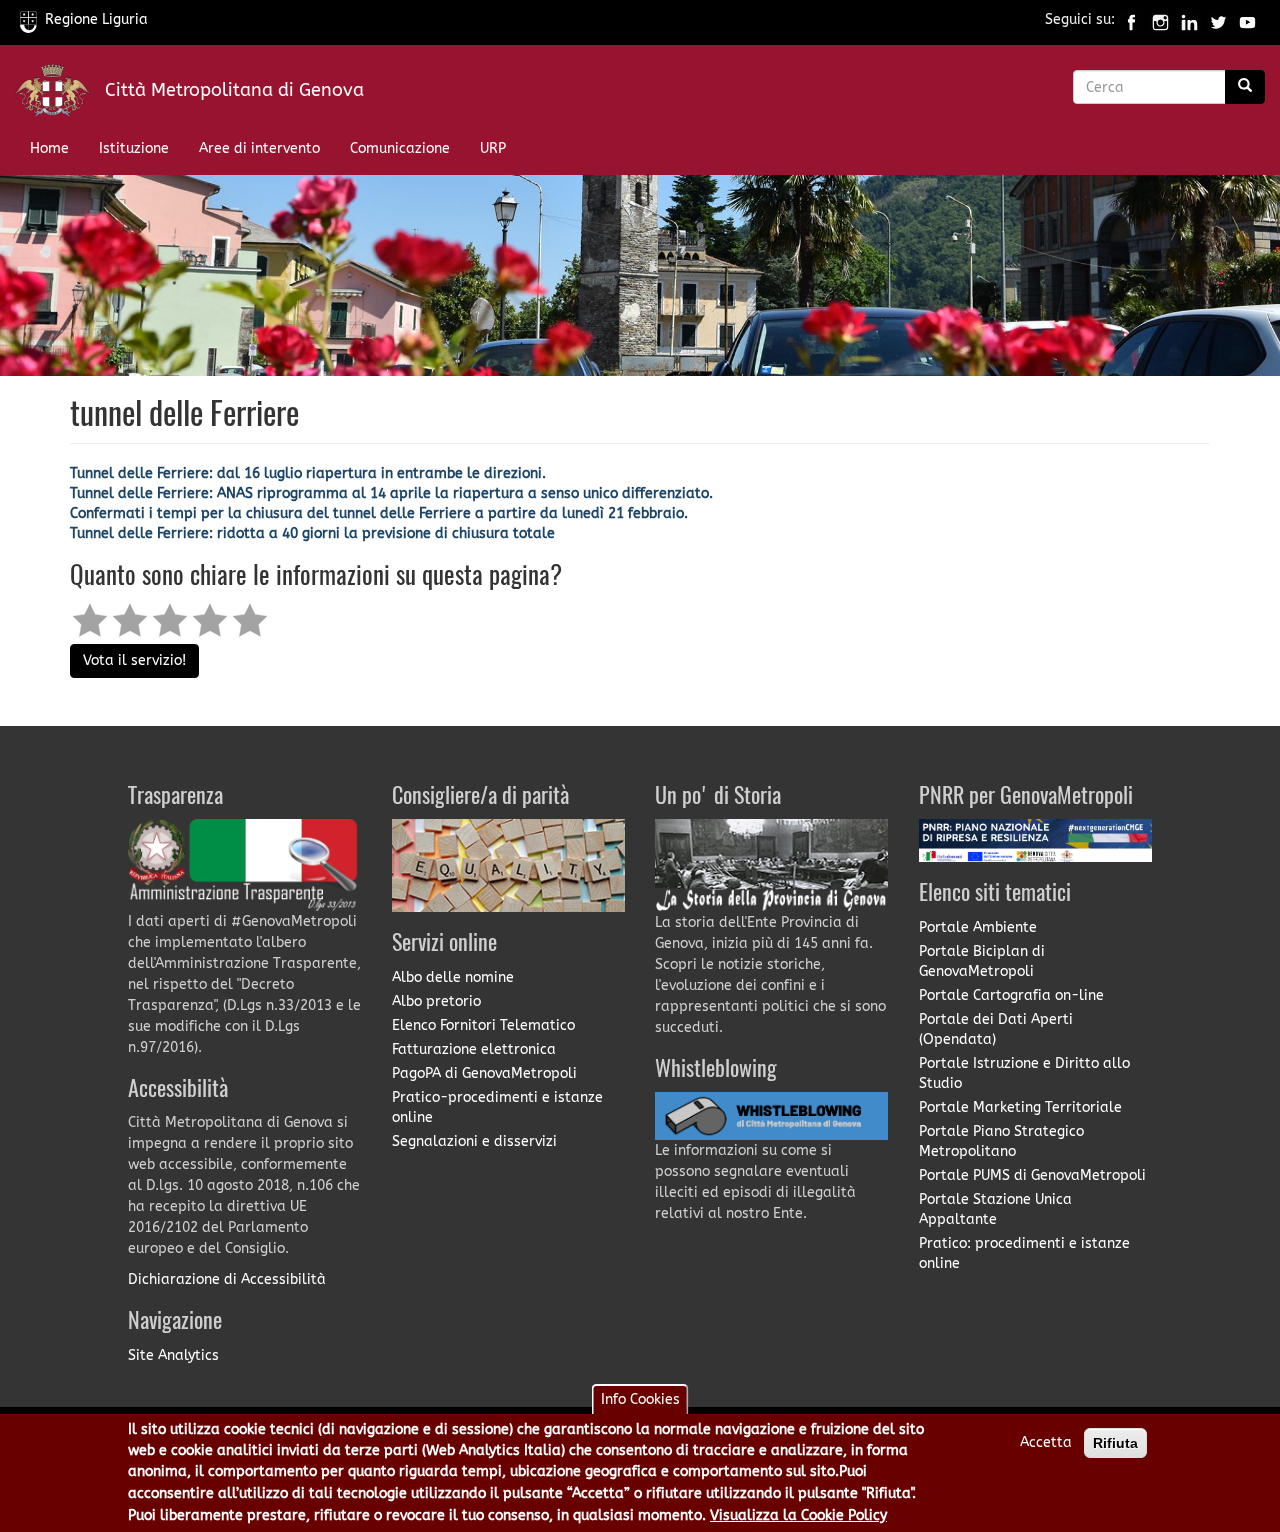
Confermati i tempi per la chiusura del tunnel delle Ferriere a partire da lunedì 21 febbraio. (379, 513)
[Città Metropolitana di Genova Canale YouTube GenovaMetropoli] (1247, 19)
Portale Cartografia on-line (1011, 995)
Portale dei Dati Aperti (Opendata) (996, 1029)
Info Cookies (640, 1399)
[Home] (60, 94)
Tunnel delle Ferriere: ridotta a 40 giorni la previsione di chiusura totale (312, 533)
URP (493, 148)
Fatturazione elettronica (474, 1049)
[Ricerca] (1245, 87)
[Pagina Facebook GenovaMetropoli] (1131, 19)
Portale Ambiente (978, 927)
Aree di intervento (259, 148)
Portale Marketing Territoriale (1020, 1107)
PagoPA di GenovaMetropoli (484, 1073)
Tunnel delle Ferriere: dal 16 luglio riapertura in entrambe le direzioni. (308, 473)
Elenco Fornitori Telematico (483, 1025)
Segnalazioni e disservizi (474, 1141)
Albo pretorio (436, 1001)
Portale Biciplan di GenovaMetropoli (982, 961)
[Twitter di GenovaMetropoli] (1218, 19)
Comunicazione (400, 148)
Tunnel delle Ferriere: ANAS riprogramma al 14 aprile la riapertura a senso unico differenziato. (391, 493)
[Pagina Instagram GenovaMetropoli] (1160, 19)
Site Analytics (173, 1355)
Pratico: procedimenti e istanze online (1024, 1253)
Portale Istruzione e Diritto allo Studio (1024, 1073)
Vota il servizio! (134, 660)
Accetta (1046, 1442)
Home (49, 148)
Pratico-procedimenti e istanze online (497, 1107)
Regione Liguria (96, 19)
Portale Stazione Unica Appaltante (995, 1209)
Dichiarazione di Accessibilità (227, 1279)
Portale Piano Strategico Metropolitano (1001, 1141)
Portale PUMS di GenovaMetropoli (1032, 1175)
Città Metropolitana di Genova (234, 90)
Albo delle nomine (453, 977)
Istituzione (134, 148)
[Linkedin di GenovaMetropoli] (1189, 19)
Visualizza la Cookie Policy (798, 1515)
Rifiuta (1115, 1443)
